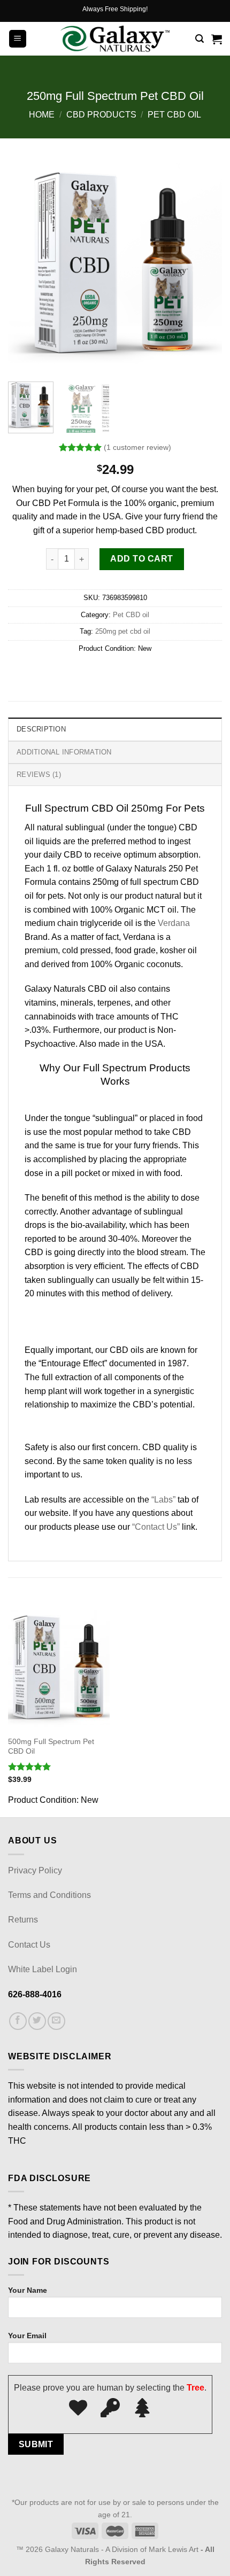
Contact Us (29, 1945)
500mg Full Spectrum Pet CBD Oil (51, 1746)
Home (42, 115)
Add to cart (141, 559)
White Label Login (43, 1969)
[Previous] (26, 267)
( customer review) (137, 447)
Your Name (28, 2290)
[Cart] (217, 39)
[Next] (204, 267)
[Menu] (18, 39)
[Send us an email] (56, 2021)
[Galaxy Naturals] (115, 39)
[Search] (200, 39)
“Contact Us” (156, 1527)
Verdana (174, 923)
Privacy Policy (35, 1870)
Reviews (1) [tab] (39, 775)
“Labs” (163, 1500)
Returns (23, 1920)
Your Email (27, 2336)
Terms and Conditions (49, 1895)
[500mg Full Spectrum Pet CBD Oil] (59, 1669)
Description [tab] (41, 729)
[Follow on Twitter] (37, 2021)
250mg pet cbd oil (123, 631)
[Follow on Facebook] (18, 2021)
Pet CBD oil (174, 115)
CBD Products (101, 115)
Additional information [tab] (64, 752)
